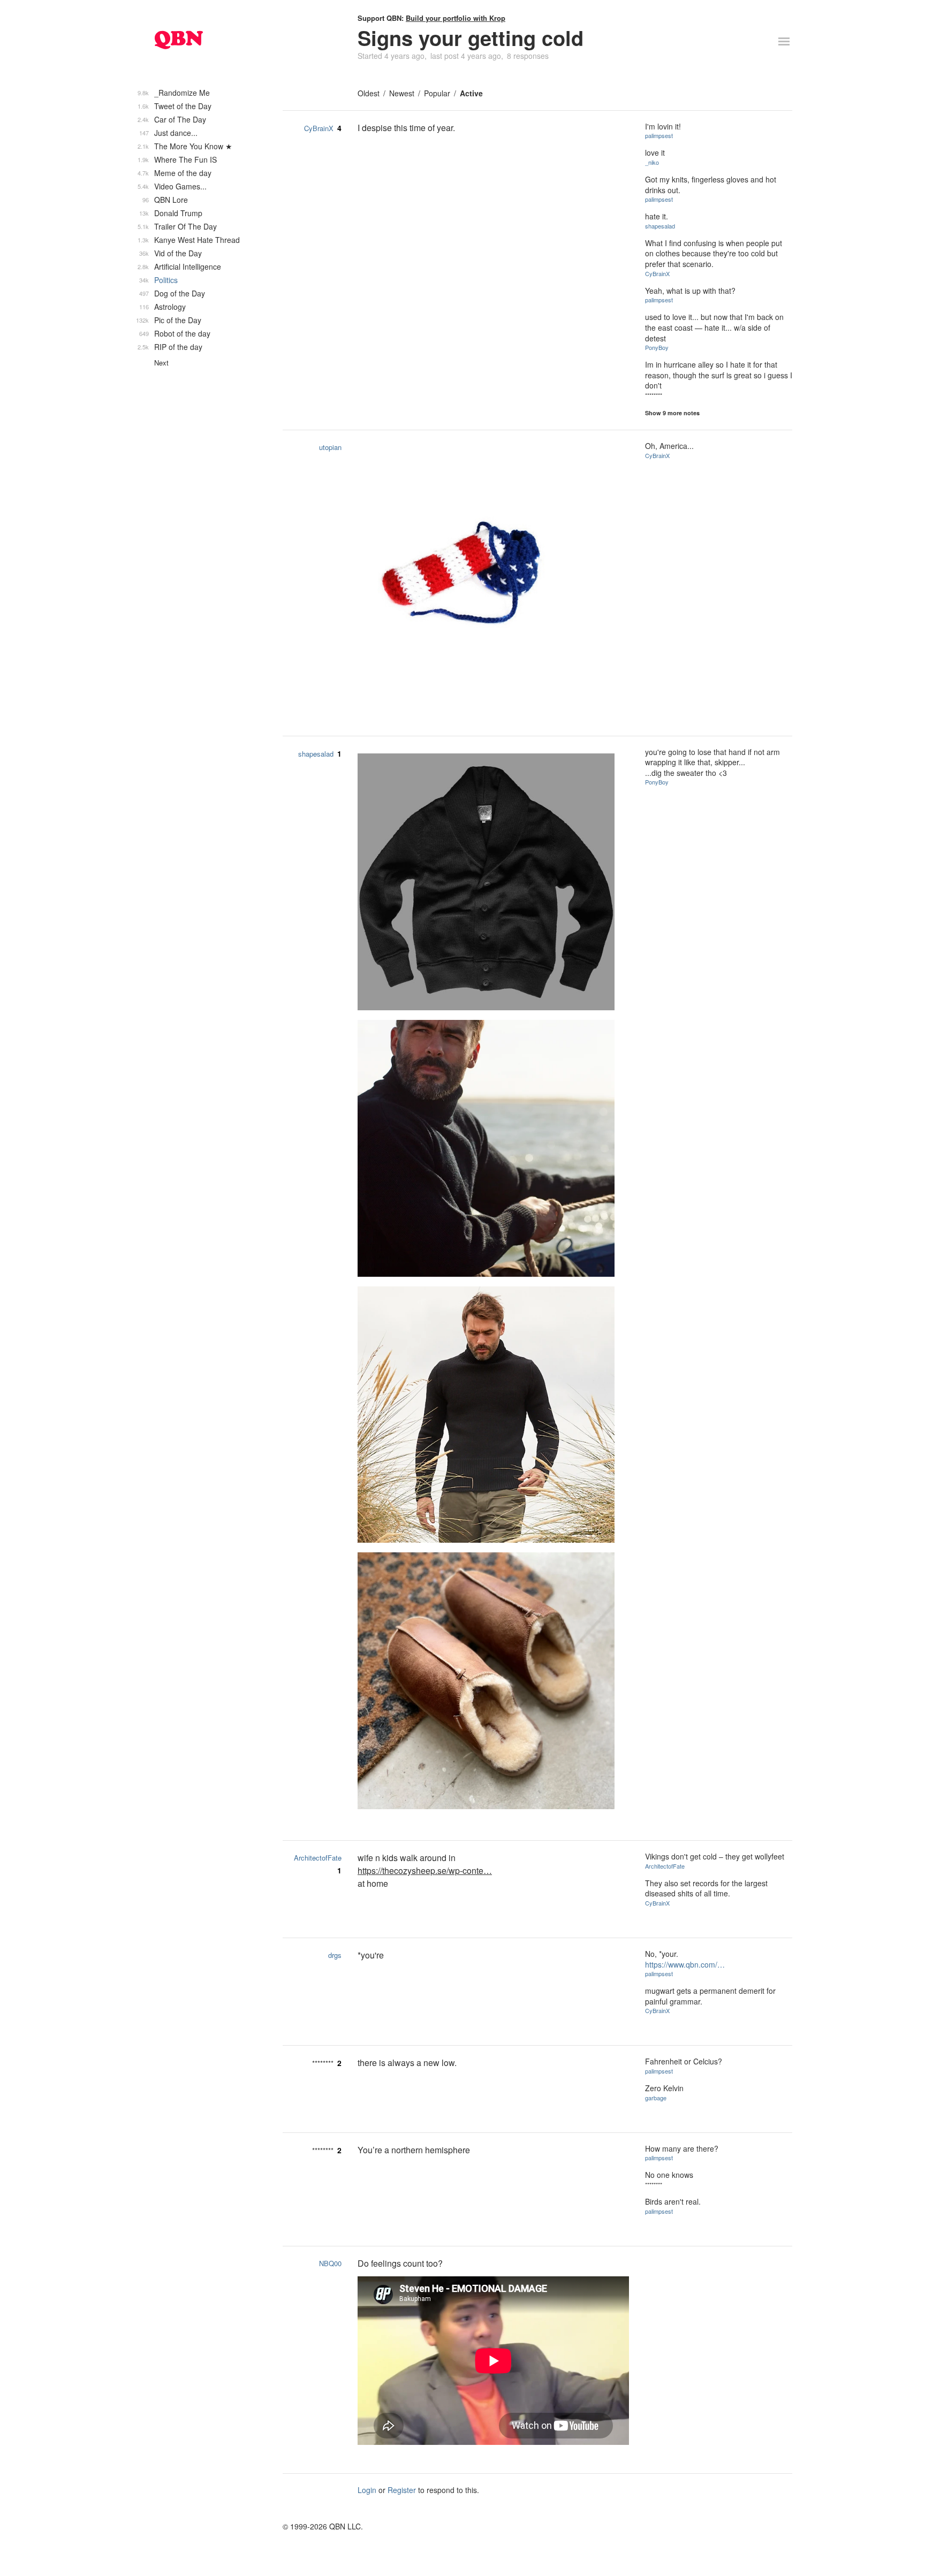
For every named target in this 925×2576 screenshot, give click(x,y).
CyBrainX (319, 128)
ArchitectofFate (318, 1858)
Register (402, 2490)
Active (471, 93)
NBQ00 (330, 2263)
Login (367, 2490)
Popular (437, 93)
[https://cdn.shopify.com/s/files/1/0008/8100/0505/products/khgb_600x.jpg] (493, 1150)
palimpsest (659, 135)
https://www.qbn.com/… (685, 1964)
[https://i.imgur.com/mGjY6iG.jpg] (493, 578)
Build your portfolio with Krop (456, 18)
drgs (335, 1955)
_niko (652, 162)
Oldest (369, 93)
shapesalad (660, 226)
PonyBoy (657, 347)
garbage (656, 2098)
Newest (402, 93)
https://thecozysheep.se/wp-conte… (425, 1870)
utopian (330, 447)
